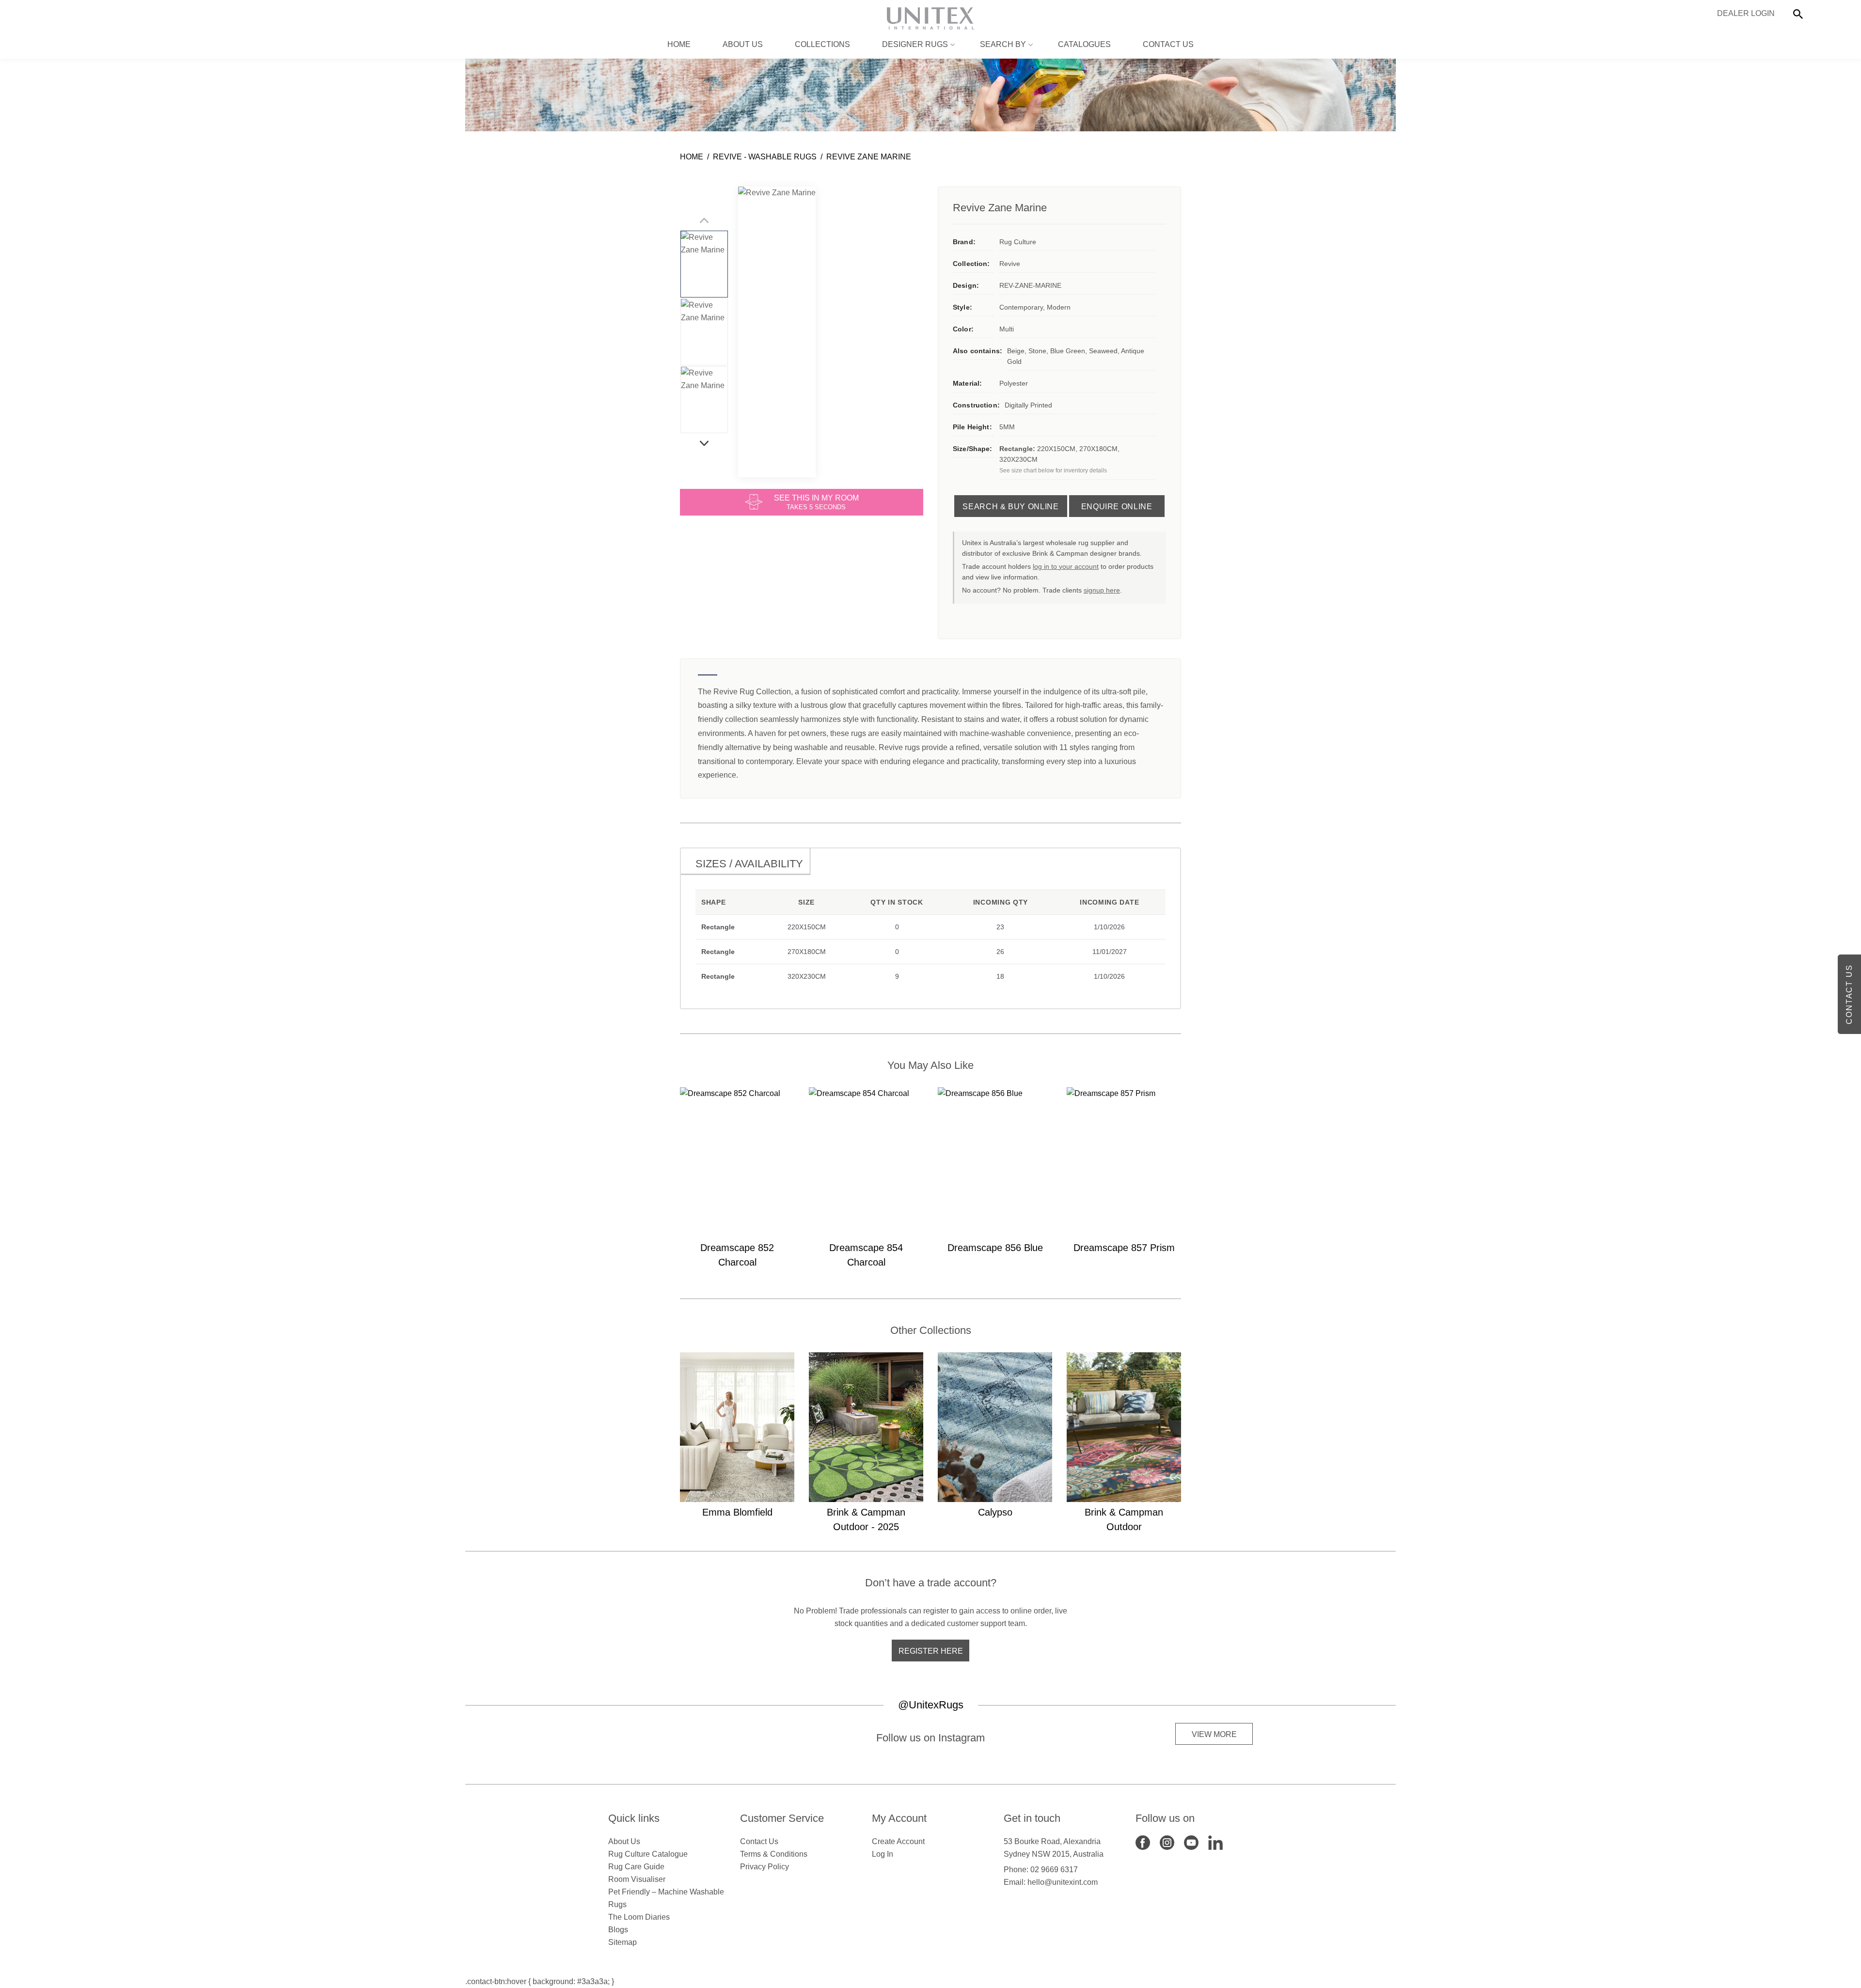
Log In (883, 1854)
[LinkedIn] (1215, 1842)
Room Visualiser (637, 1879)
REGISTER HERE (931, 1651)
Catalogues (1084, 44)
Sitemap (623, 1942)
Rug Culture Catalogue (648, 1854)
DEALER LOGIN (1746, 13)
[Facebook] (1143, 1842)
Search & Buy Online (1010, 507)
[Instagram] (1167, 1842)
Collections (822, 44)
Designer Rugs (915, 44)
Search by (1003, 44)
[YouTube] (1191, 1842)
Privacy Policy (765, 1867)
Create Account (898, 1841)
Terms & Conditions (774, 1854)
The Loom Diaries (639, 1917)
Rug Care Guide (636, 1867)
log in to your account (1066, 566)
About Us (743, 44)
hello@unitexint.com (1063, 1882)
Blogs (618, 1930)
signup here (1102, 590)
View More (1214, 1734)
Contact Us (1168, 44)
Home (679, 44)
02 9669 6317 (1054, 1870)
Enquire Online (1117, 507)
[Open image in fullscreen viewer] (777, 332)
